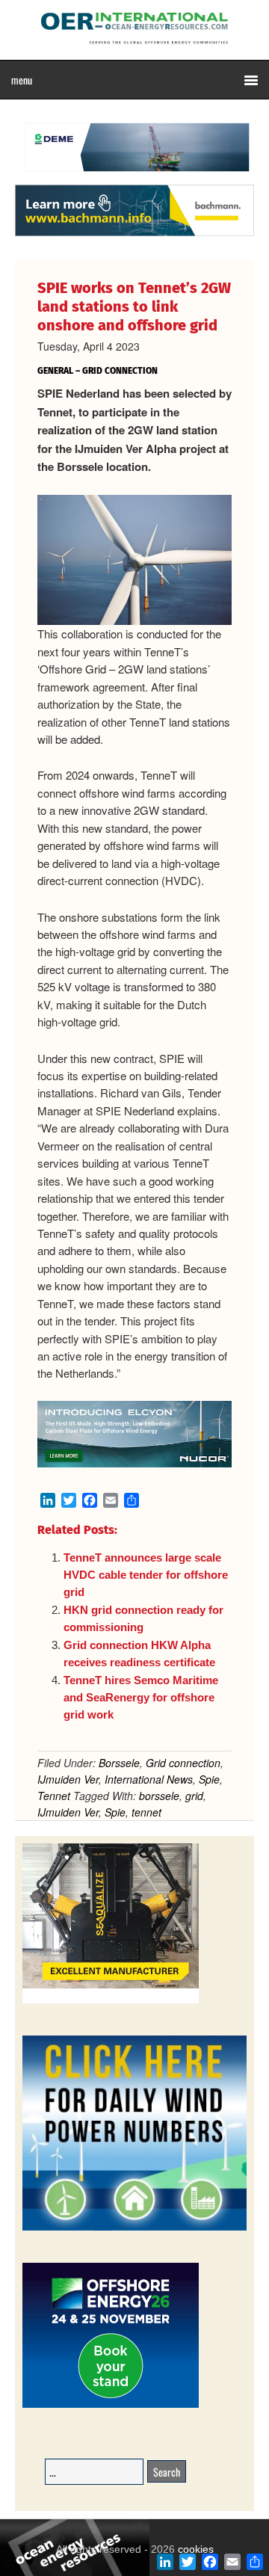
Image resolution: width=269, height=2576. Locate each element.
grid (194, 1796)
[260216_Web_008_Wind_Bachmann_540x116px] (134, 234)
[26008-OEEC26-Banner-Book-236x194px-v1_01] (111, 2405)
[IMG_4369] (134, 177)
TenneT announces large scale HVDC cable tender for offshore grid (146, 1575)
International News (149, 1779)
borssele (159, 1796)
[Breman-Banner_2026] (111, 2001)
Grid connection (183, 1763)
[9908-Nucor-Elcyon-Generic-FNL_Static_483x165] (134, 1463)
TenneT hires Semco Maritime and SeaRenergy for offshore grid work (141, 1698)
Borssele (119, 1763)
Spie (209, 1779)
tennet (146, 1812)
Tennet (54, 1796)
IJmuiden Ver (68, 1779)
